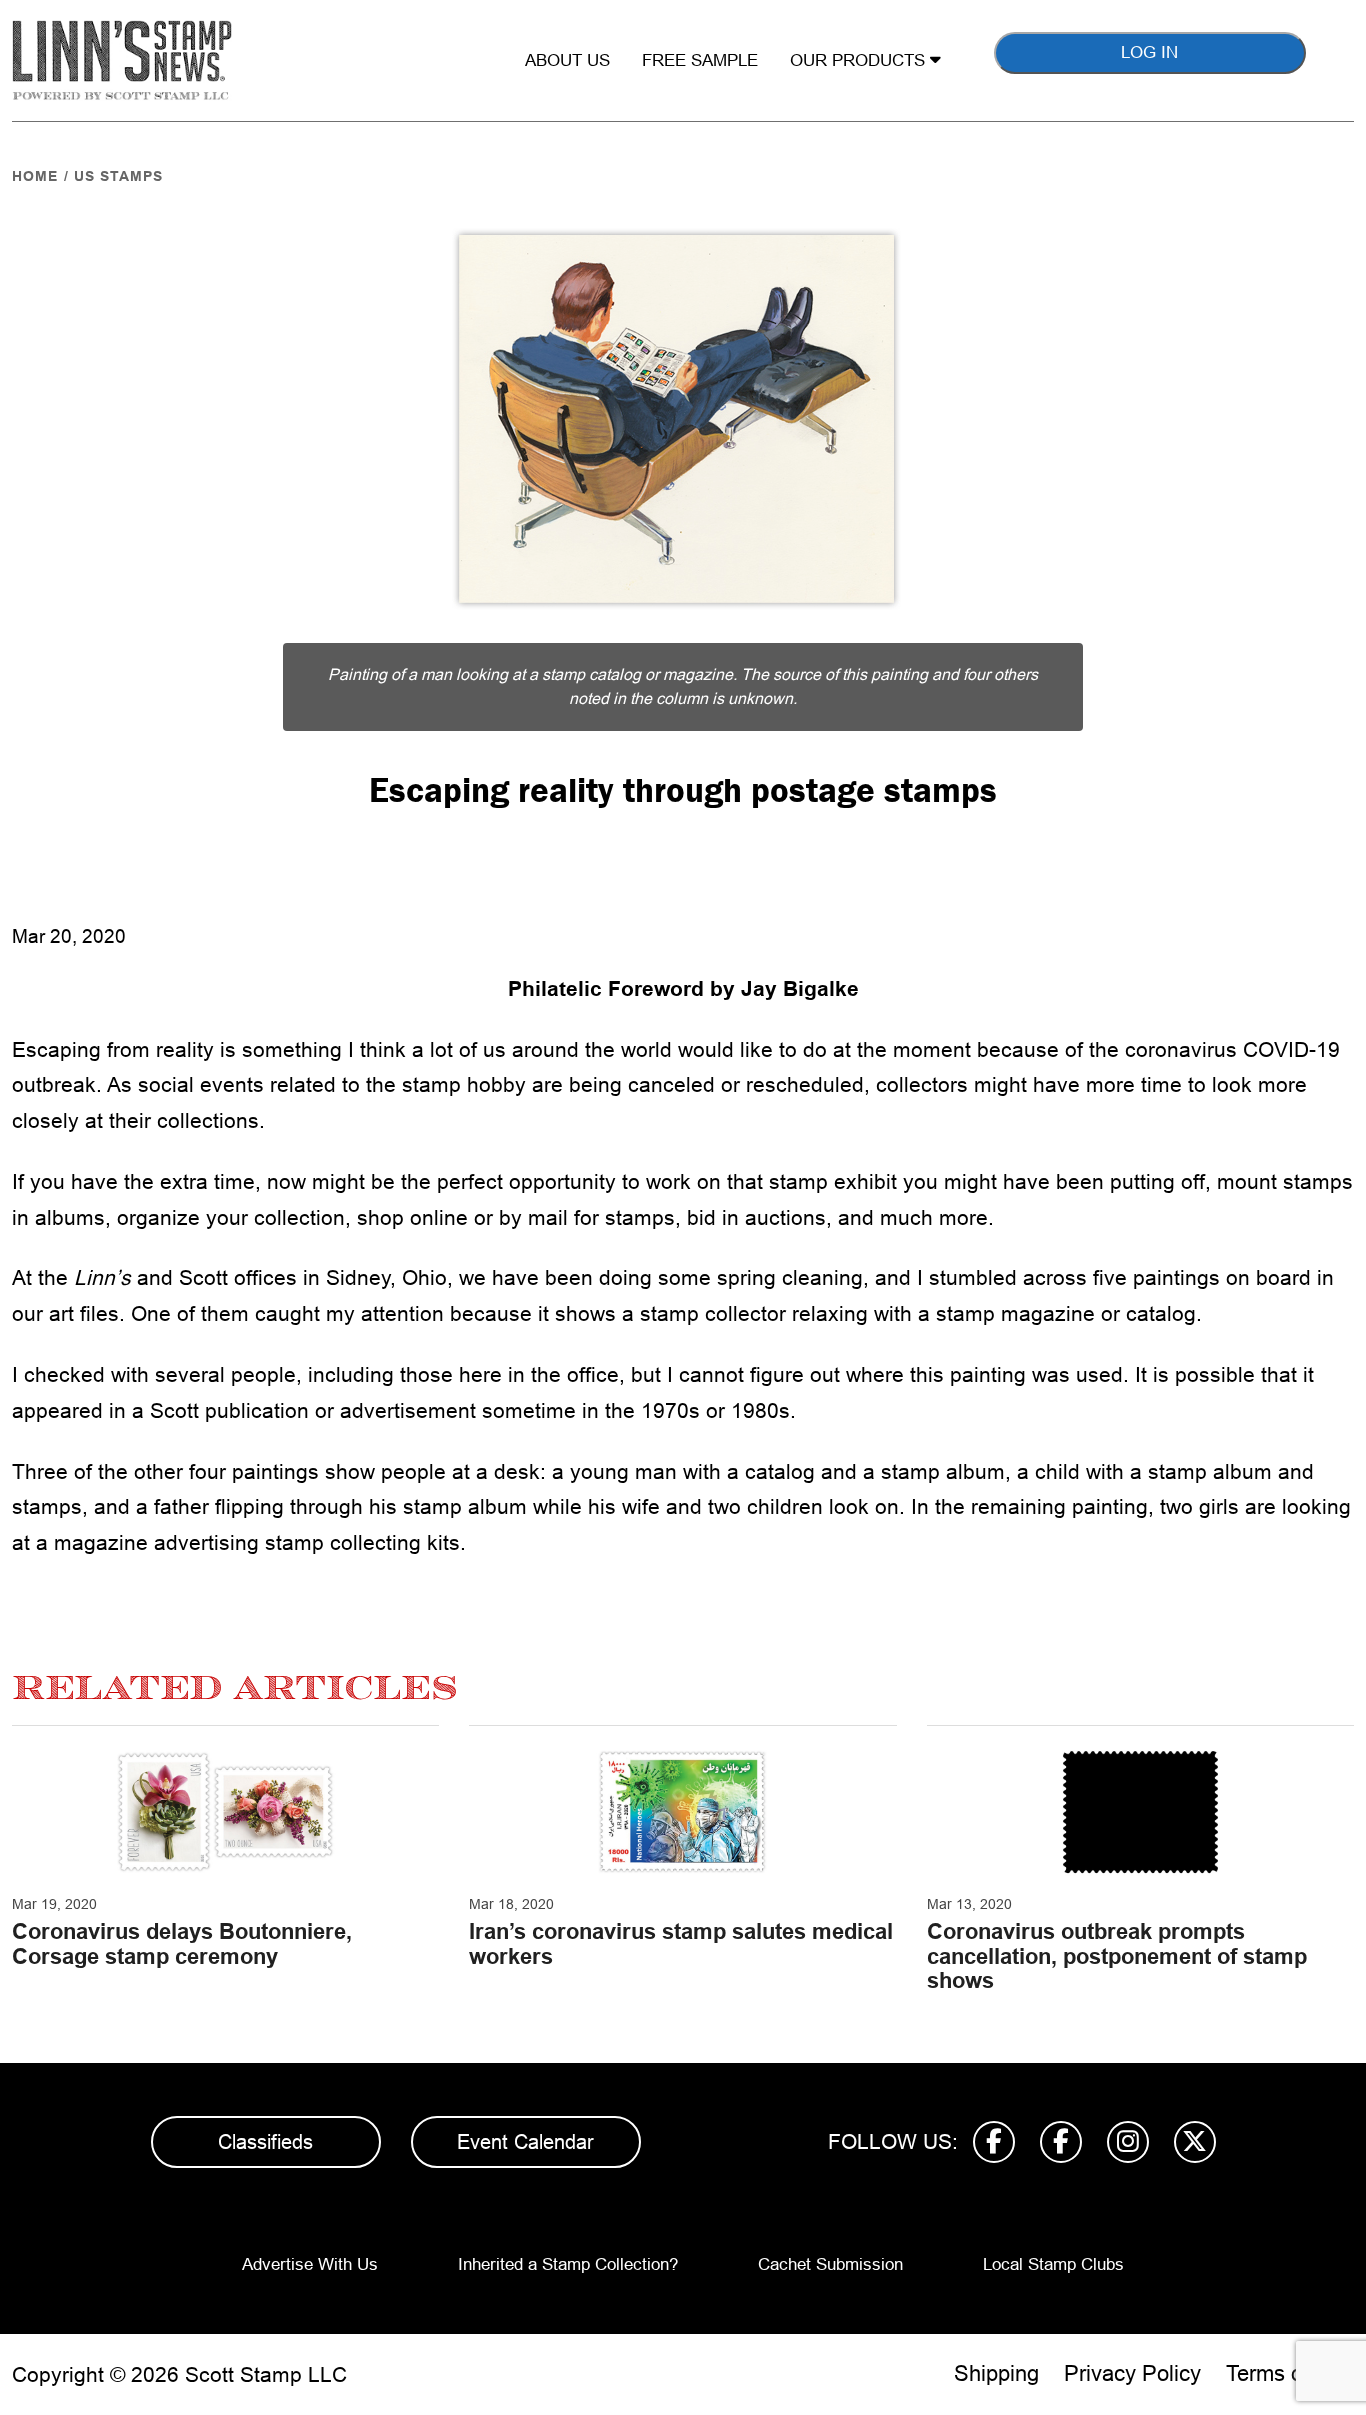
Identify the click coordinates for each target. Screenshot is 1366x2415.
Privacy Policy (1132, 2373)
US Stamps (118, 176)
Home (35, 176)
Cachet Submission (830, 2264)
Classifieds (265, 2142)
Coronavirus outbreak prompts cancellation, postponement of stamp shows (1117, 1955)
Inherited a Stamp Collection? (568, 2264)
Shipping (996, 2373)
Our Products (860, 60)
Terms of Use (1290, 2373)
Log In (1149, 52)
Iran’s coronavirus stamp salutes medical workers (681, 1943)
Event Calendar (525, 2142)
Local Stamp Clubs (1053, 2264)
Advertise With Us (310, 2264)
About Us (567, 60)
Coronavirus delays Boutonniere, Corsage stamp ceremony (182, 1943)
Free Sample (700, 60)
